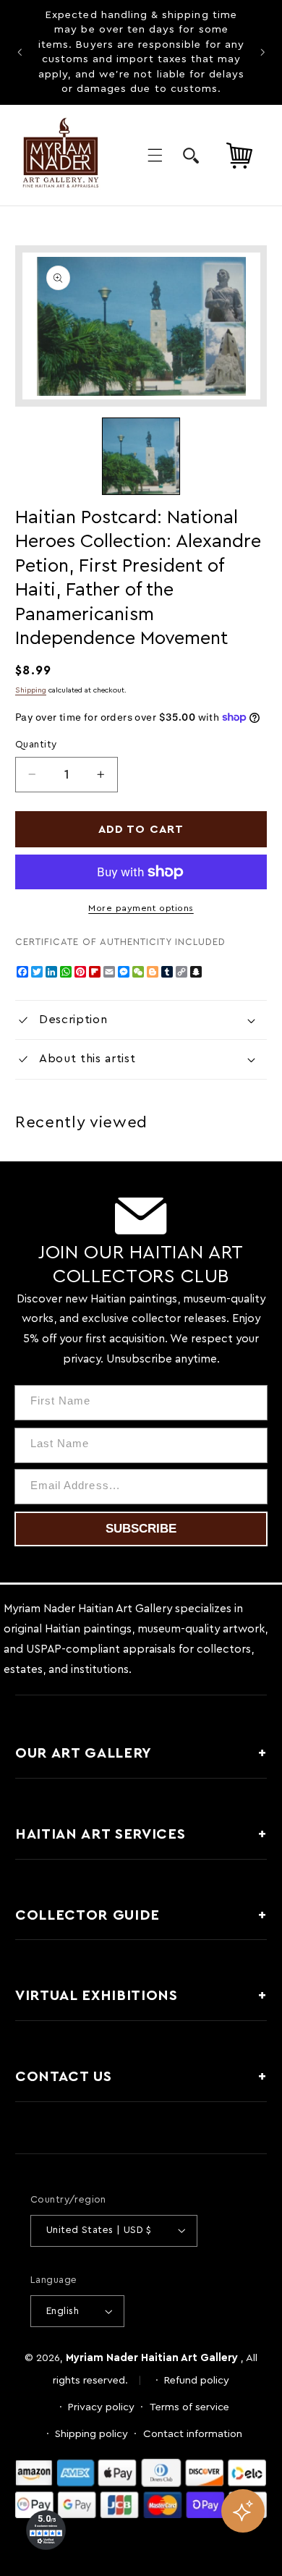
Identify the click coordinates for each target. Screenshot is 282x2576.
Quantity (36, 745)
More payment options (141, 908)
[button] (155, 156)
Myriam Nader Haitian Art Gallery (152, 2358)
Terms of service (189, 2407)
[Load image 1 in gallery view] (141, 456)
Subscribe (141, 1529)
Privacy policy (101, 2407)
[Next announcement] (262, 52)
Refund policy (197, 2380)
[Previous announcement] (20, 52)
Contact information (193, 2434)
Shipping (31, 690)
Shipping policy (91, 2434)
